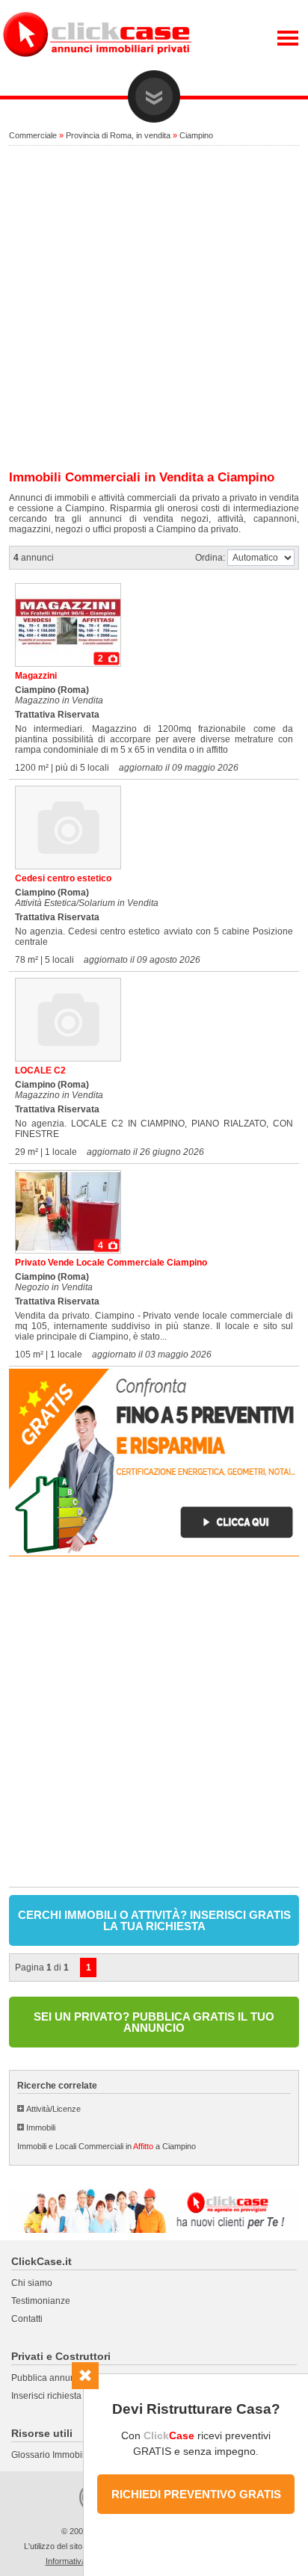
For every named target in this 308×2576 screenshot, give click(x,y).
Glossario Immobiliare (56, 2455)
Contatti (27, 2319)
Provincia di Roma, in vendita (118, 135)
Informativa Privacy (81, 2561)
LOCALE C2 (40, 1070)
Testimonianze (41, 2301)
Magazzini (36, 676)
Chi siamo (32, 2283)
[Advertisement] (154, 309)
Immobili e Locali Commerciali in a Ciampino (107, 2146)
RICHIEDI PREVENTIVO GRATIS (196, 2494)
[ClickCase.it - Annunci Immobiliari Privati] (97, 67)
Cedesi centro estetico (63, 878)
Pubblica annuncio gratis (62, 2378)
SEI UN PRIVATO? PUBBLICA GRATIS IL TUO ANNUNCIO (154, 2022)
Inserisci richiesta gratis (59, 2396)
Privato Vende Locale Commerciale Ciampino (111, 1263)
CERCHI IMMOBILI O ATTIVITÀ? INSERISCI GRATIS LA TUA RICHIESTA (154, 1920)
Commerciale (33, 135)
